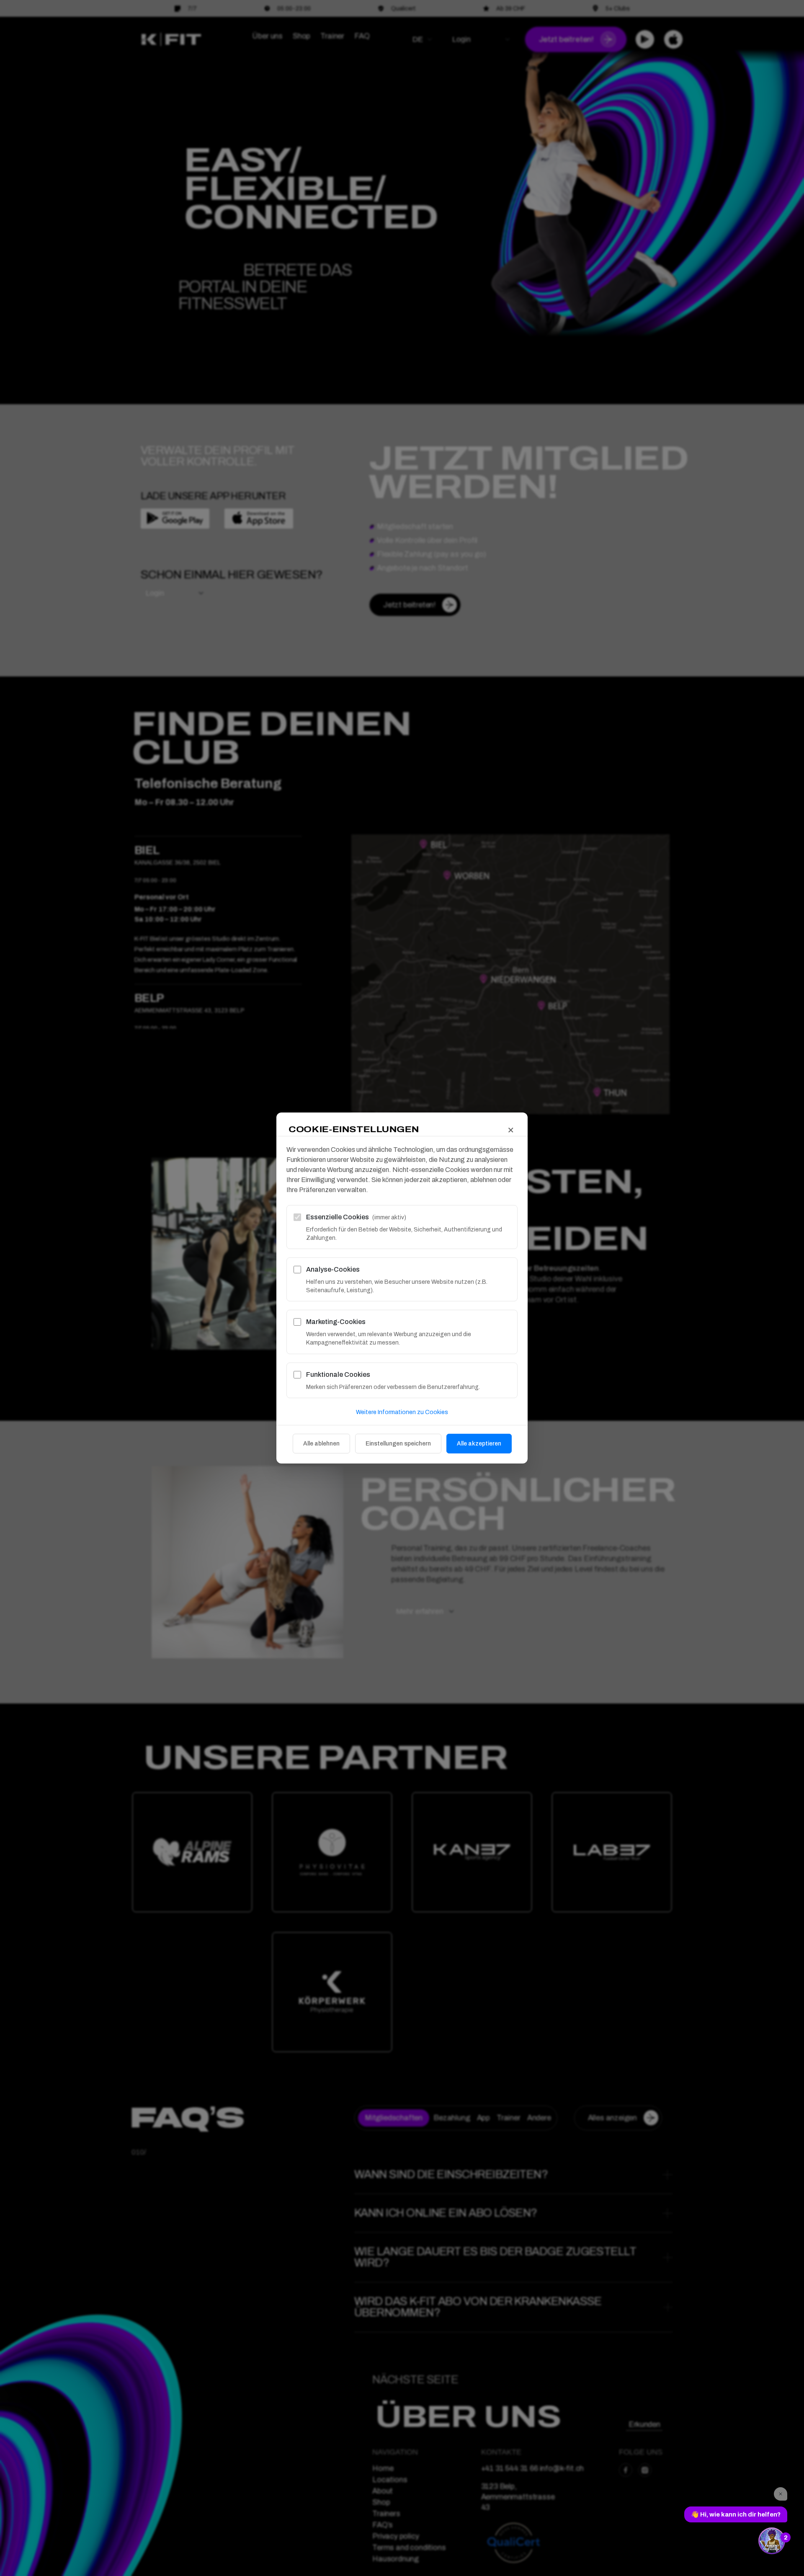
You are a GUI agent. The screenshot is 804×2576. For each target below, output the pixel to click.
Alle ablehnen (321, 1444)
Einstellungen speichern (398, 1444)
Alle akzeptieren (479, 1444)
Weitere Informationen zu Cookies (402, 1412)
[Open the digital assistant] (772, 2541)
